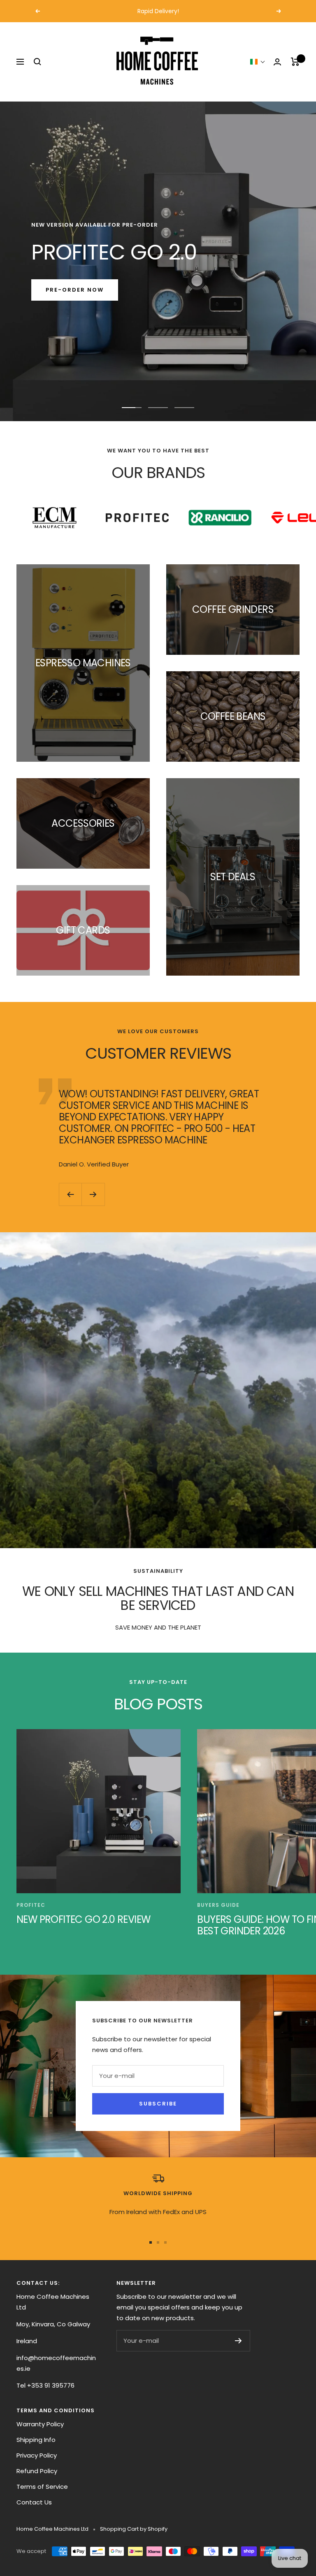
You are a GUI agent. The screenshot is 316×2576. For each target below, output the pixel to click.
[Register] (238, 2341)
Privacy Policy (37, 2455)
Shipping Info (36, 2440)
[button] (258, 62)
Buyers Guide (218, 1905)
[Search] (37, 62)
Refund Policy (37, 2471)
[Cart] (295, 62)
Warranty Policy (40, 2424)
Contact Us (34, 2502)
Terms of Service (42, 2487)
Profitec (31, 1905)
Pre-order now (75, 290)
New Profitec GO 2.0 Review (83, 1919)
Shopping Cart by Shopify (134, 2529)
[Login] (277, 62)
